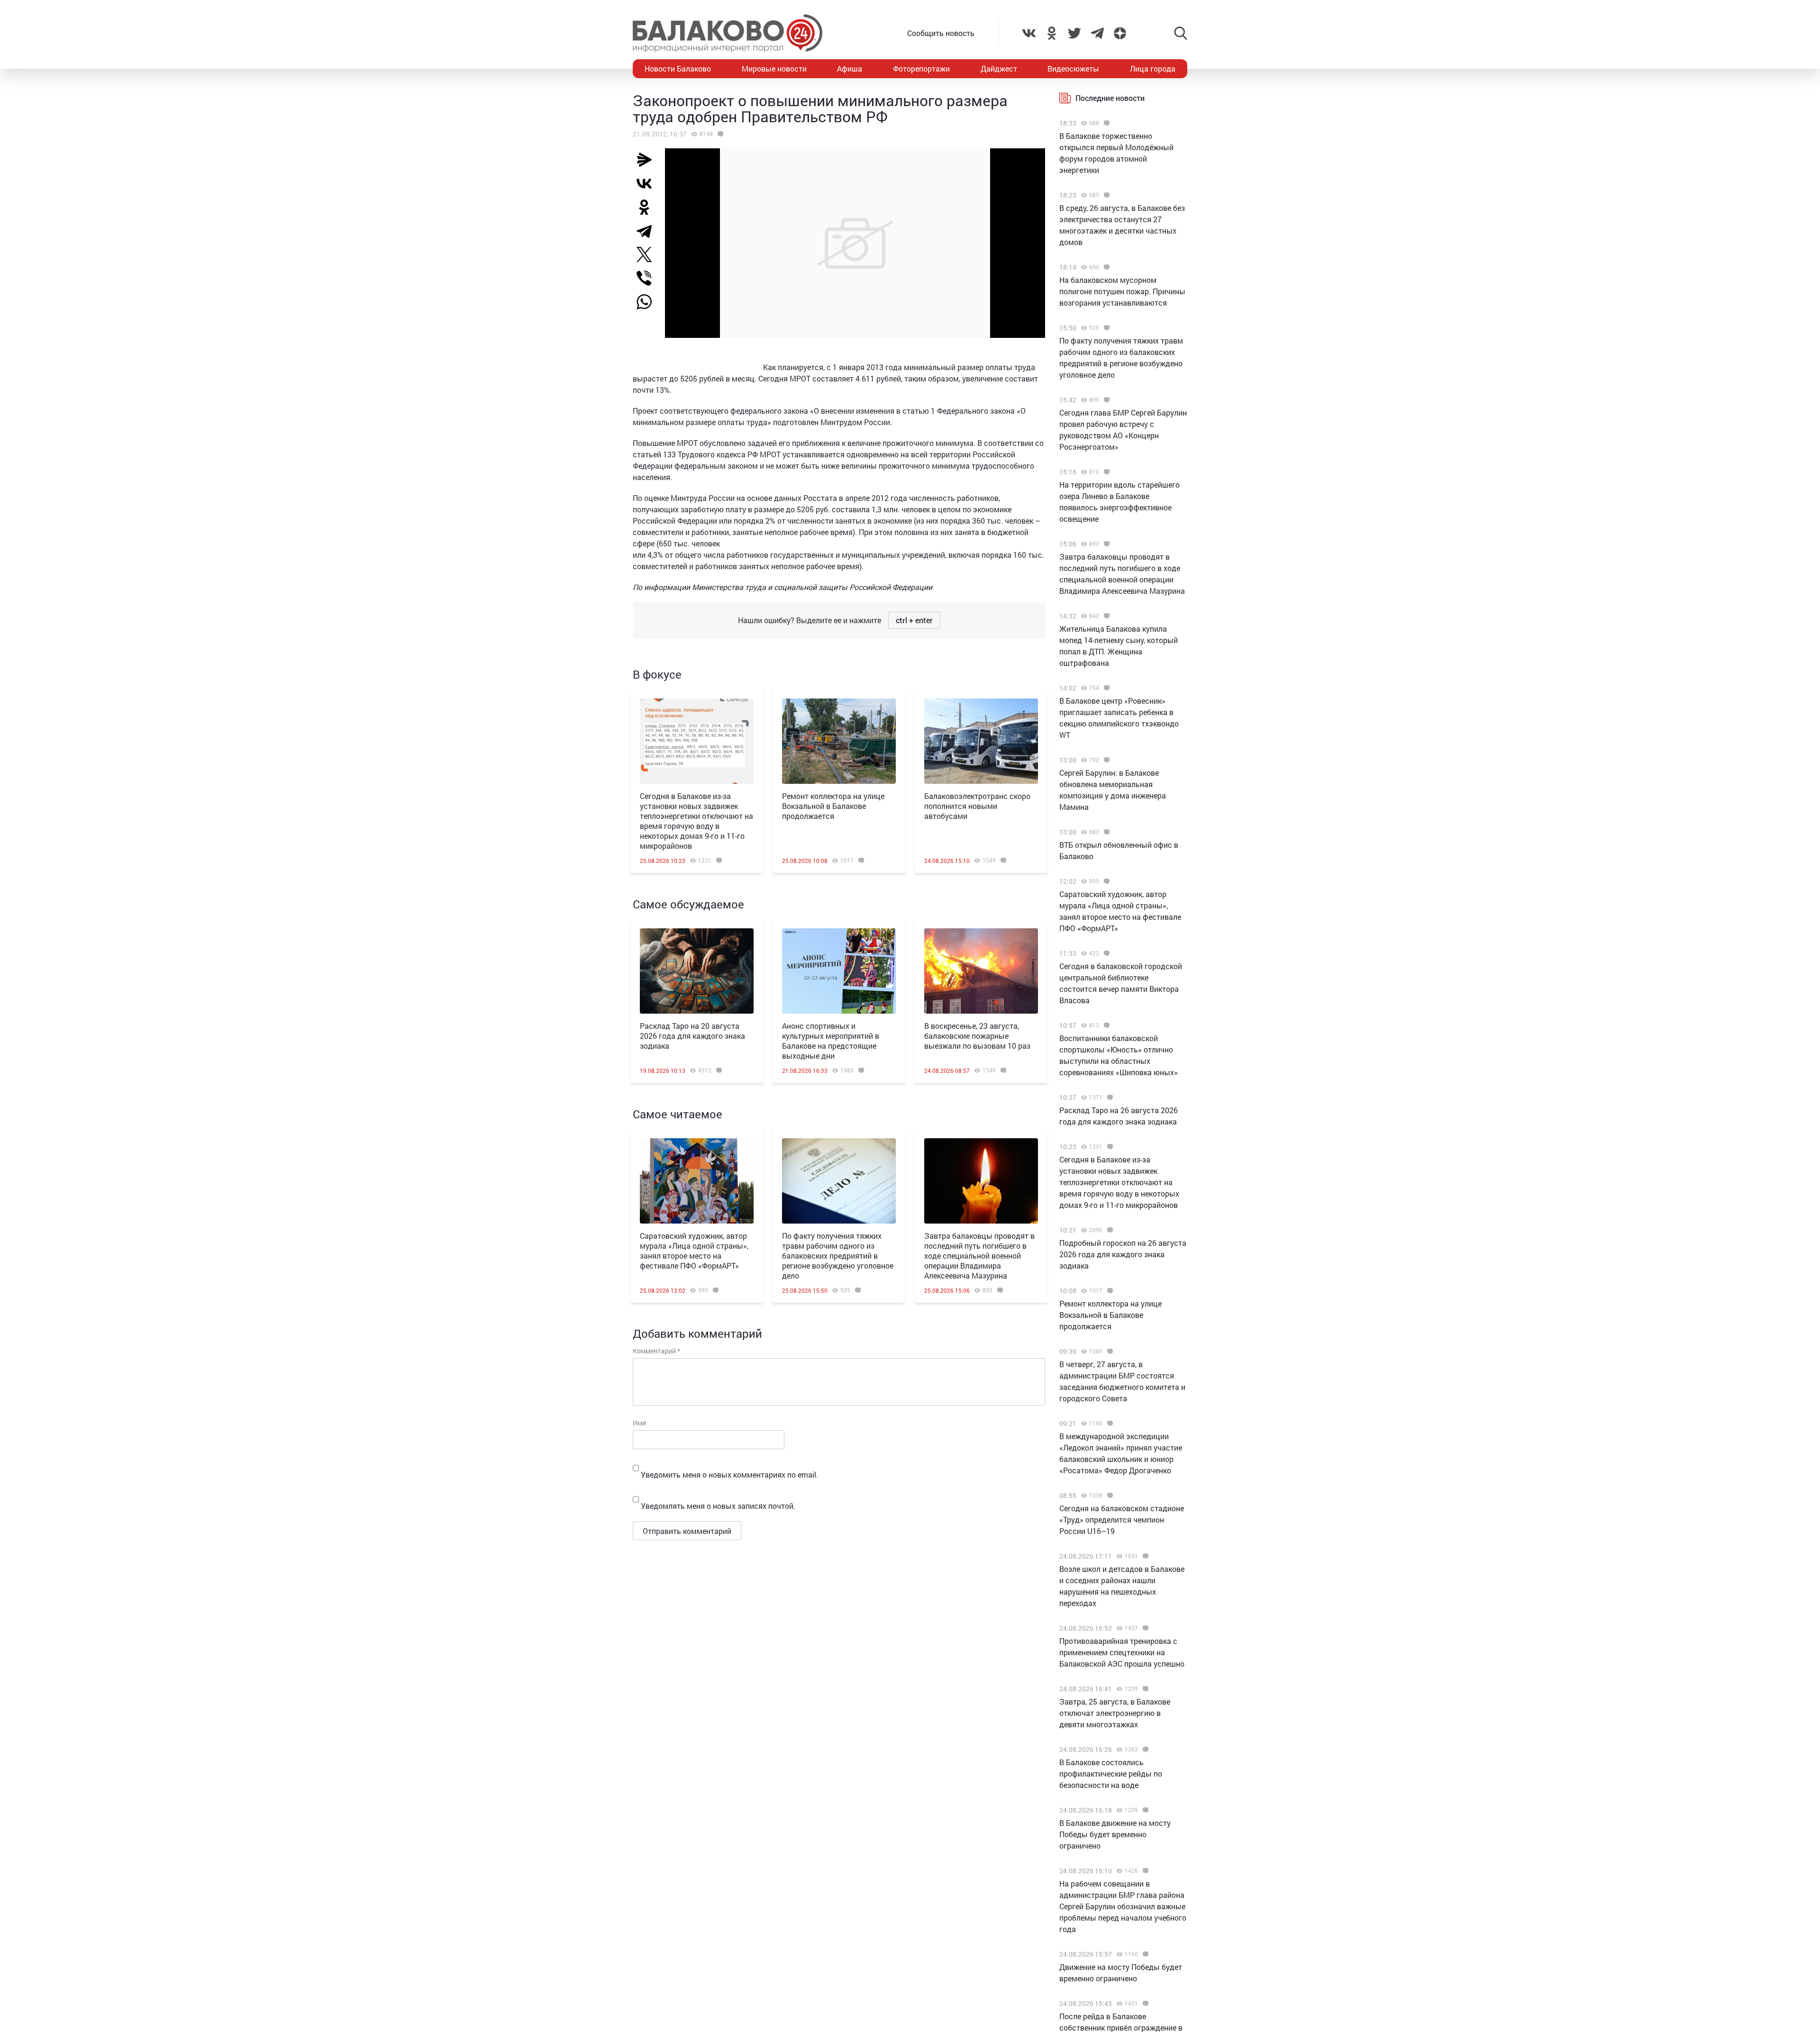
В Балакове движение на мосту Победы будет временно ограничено (1115, 1834)
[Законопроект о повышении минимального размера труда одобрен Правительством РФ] (719, 134)
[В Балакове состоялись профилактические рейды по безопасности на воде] (1144, 1750)
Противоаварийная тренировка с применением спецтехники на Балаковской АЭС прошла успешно (1122, 1652)
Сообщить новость (941, 33)
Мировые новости (774, 68)
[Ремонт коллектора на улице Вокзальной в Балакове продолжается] (839, 741)
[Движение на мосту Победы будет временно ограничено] (1144, 1954)
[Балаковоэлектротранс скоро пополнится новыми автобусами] (981, 741)
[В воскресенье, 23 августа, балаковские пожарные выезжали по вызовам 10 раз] (981, 971)
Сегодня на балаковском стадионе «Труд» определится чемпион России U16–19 (1122, 1519)
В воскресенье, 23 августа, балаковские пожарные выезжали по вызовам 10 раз (977, 1036)
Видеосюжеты (1073, 68)
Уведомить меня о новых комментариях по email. (729, 1474)
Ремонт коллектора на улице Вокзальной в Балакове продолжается (833, 806)
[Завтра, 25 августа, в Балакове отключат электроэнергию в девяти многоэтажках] (1144, 1689)
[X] (648, 254)
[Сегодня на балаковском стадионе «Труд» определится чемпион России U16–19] (1109, 1496)
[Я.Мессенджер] (648, 160)
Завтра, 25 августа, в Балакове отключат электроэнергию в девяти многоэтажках (1115, 1713)
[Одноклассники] (648, 207)
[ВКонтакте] (648, 183)
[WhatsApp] (649, 302)
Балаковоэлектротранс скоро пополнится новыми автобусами (977, 806)
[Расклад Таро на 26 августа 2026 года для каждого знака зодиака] (1109, 1098)
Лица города (1153, 68)
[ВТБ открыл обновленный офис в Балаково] (1106, 832)
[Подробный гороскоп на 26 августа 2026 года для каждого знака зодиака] (1109, 1230)
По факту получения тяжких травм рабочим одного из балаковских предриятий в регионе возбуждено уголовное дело (838, 1256)
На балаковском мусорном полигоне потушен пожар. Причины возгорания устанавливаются (1122, 291)
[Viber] (648, 278)
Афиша (850, 68)
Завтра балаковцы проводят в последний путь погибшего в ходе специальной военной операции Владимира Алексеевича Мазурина (979, 1256)
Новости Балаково (678, 68)
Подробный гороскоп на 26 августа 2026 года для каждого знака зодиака (1123, 1254)
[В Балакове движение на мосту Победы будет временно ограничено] (1144, 1810)
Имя (639, 1423)
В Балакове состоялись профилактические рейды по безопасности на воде (1111, 1773)
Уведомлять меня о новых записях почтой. (718, 1506)
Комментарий (656, 1351)
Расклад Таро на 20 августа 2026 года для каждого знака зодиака (692, 1036)
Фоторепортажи (921, 68)
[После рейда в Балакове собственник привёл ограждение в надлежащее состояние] (1144, 2004)
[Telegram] (648, 231)
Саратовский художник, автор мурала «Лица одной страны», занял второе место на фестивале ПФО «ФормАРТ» (694, 1251)
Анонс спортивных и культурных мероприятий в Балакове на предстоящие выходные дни (831, 1041)
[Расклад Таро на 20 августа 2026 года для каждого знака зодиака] (697, 971)
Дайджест (999, 68)
